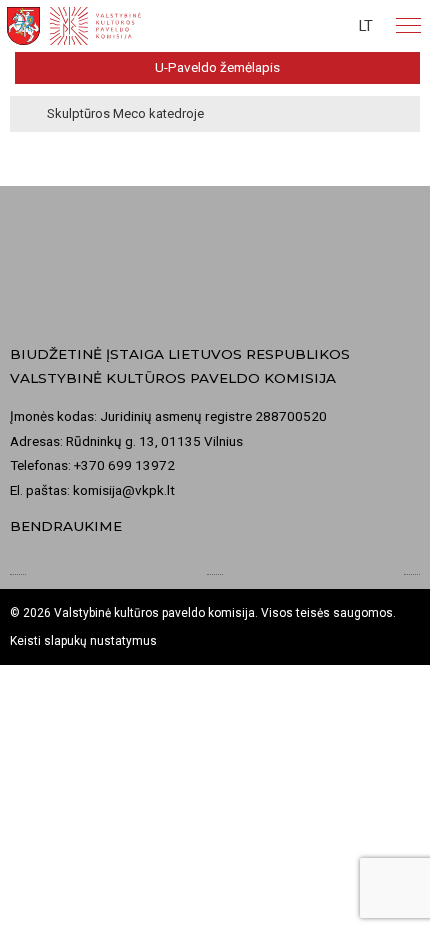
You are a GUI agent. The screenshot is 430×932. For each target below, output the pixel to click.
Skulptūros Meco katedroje (125, 113)
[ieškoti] (287, 26)
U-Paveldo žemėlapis (217, 67)
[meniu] (408, 26)
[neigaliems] (325, 26)
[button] (366, 26)
